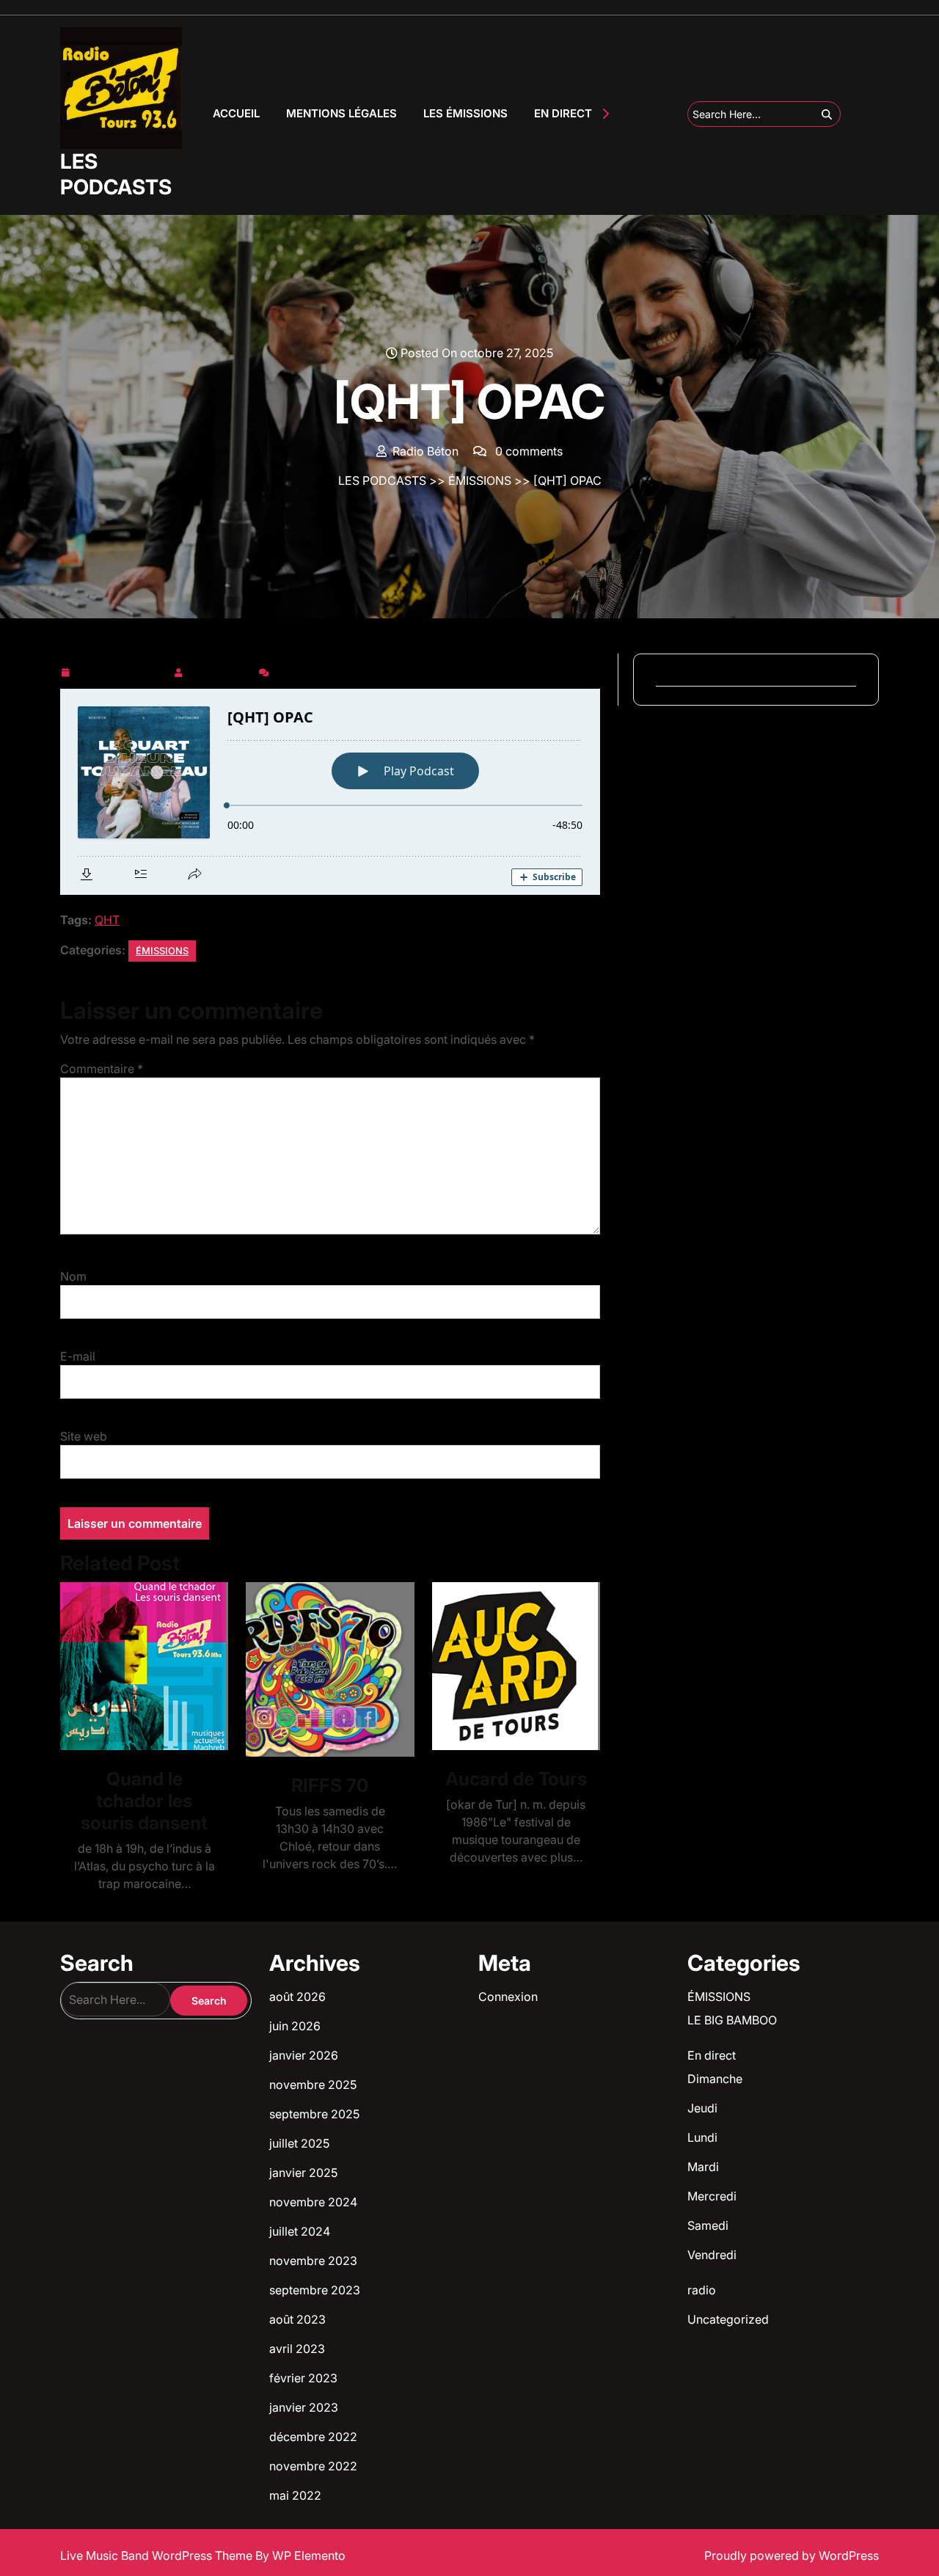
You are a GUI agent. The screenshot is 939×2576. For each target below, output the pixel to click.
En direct (712, 2055)
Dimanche (715, 2079)
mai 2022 (295, 2495)
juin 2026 (295, 2026)
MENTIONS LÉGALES (341, 113)
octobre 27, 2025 (121, 670)
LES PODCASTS (116, 174)
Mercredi (712, 2196)
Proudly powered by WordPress (792, 2555)
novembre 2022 (313, 2466)
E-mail (78, 1356)
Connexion (508, 1997)
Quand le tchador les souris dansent (144, 1801)
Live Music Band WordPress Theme (158, 2555)
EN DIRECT (563, 113)
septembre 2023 (315, 2290)
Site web (84, 1436)
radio (702, 2290)
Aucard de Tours (516, 1779)
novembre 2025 (313, 2085)
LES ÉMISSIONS (465, 113)
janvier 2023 (304, 2407)
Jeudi (702, 2108)
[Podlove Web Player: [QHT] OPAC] (330, 792)
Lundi (702, 2137)
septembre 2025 (314, 2114)
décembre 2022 (313, 2437)
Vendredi (712, 2255)
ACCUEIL (236, 113)
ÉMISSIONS (480, 480)
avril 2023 (297, 2349)
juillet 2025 (299, 2143)
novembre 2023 (313, 2261)
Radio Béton (221, 670)
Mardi (703, 2167)
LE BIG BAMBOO (732, 2020)
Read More (138, 1666)
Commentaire (102, 1069)
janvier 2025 (303, 2173)
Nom (73, 1276)
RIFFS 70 (330, 1785)
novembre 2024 (313, 2202)
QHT (107, 920)
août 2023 (297, 2319)
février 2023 (303, 2378)
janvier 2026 (304, 2055)
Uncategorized (728, 2319)
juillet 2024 (300, 2231)
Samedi (708, 2225)
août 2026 (297, 1997)
